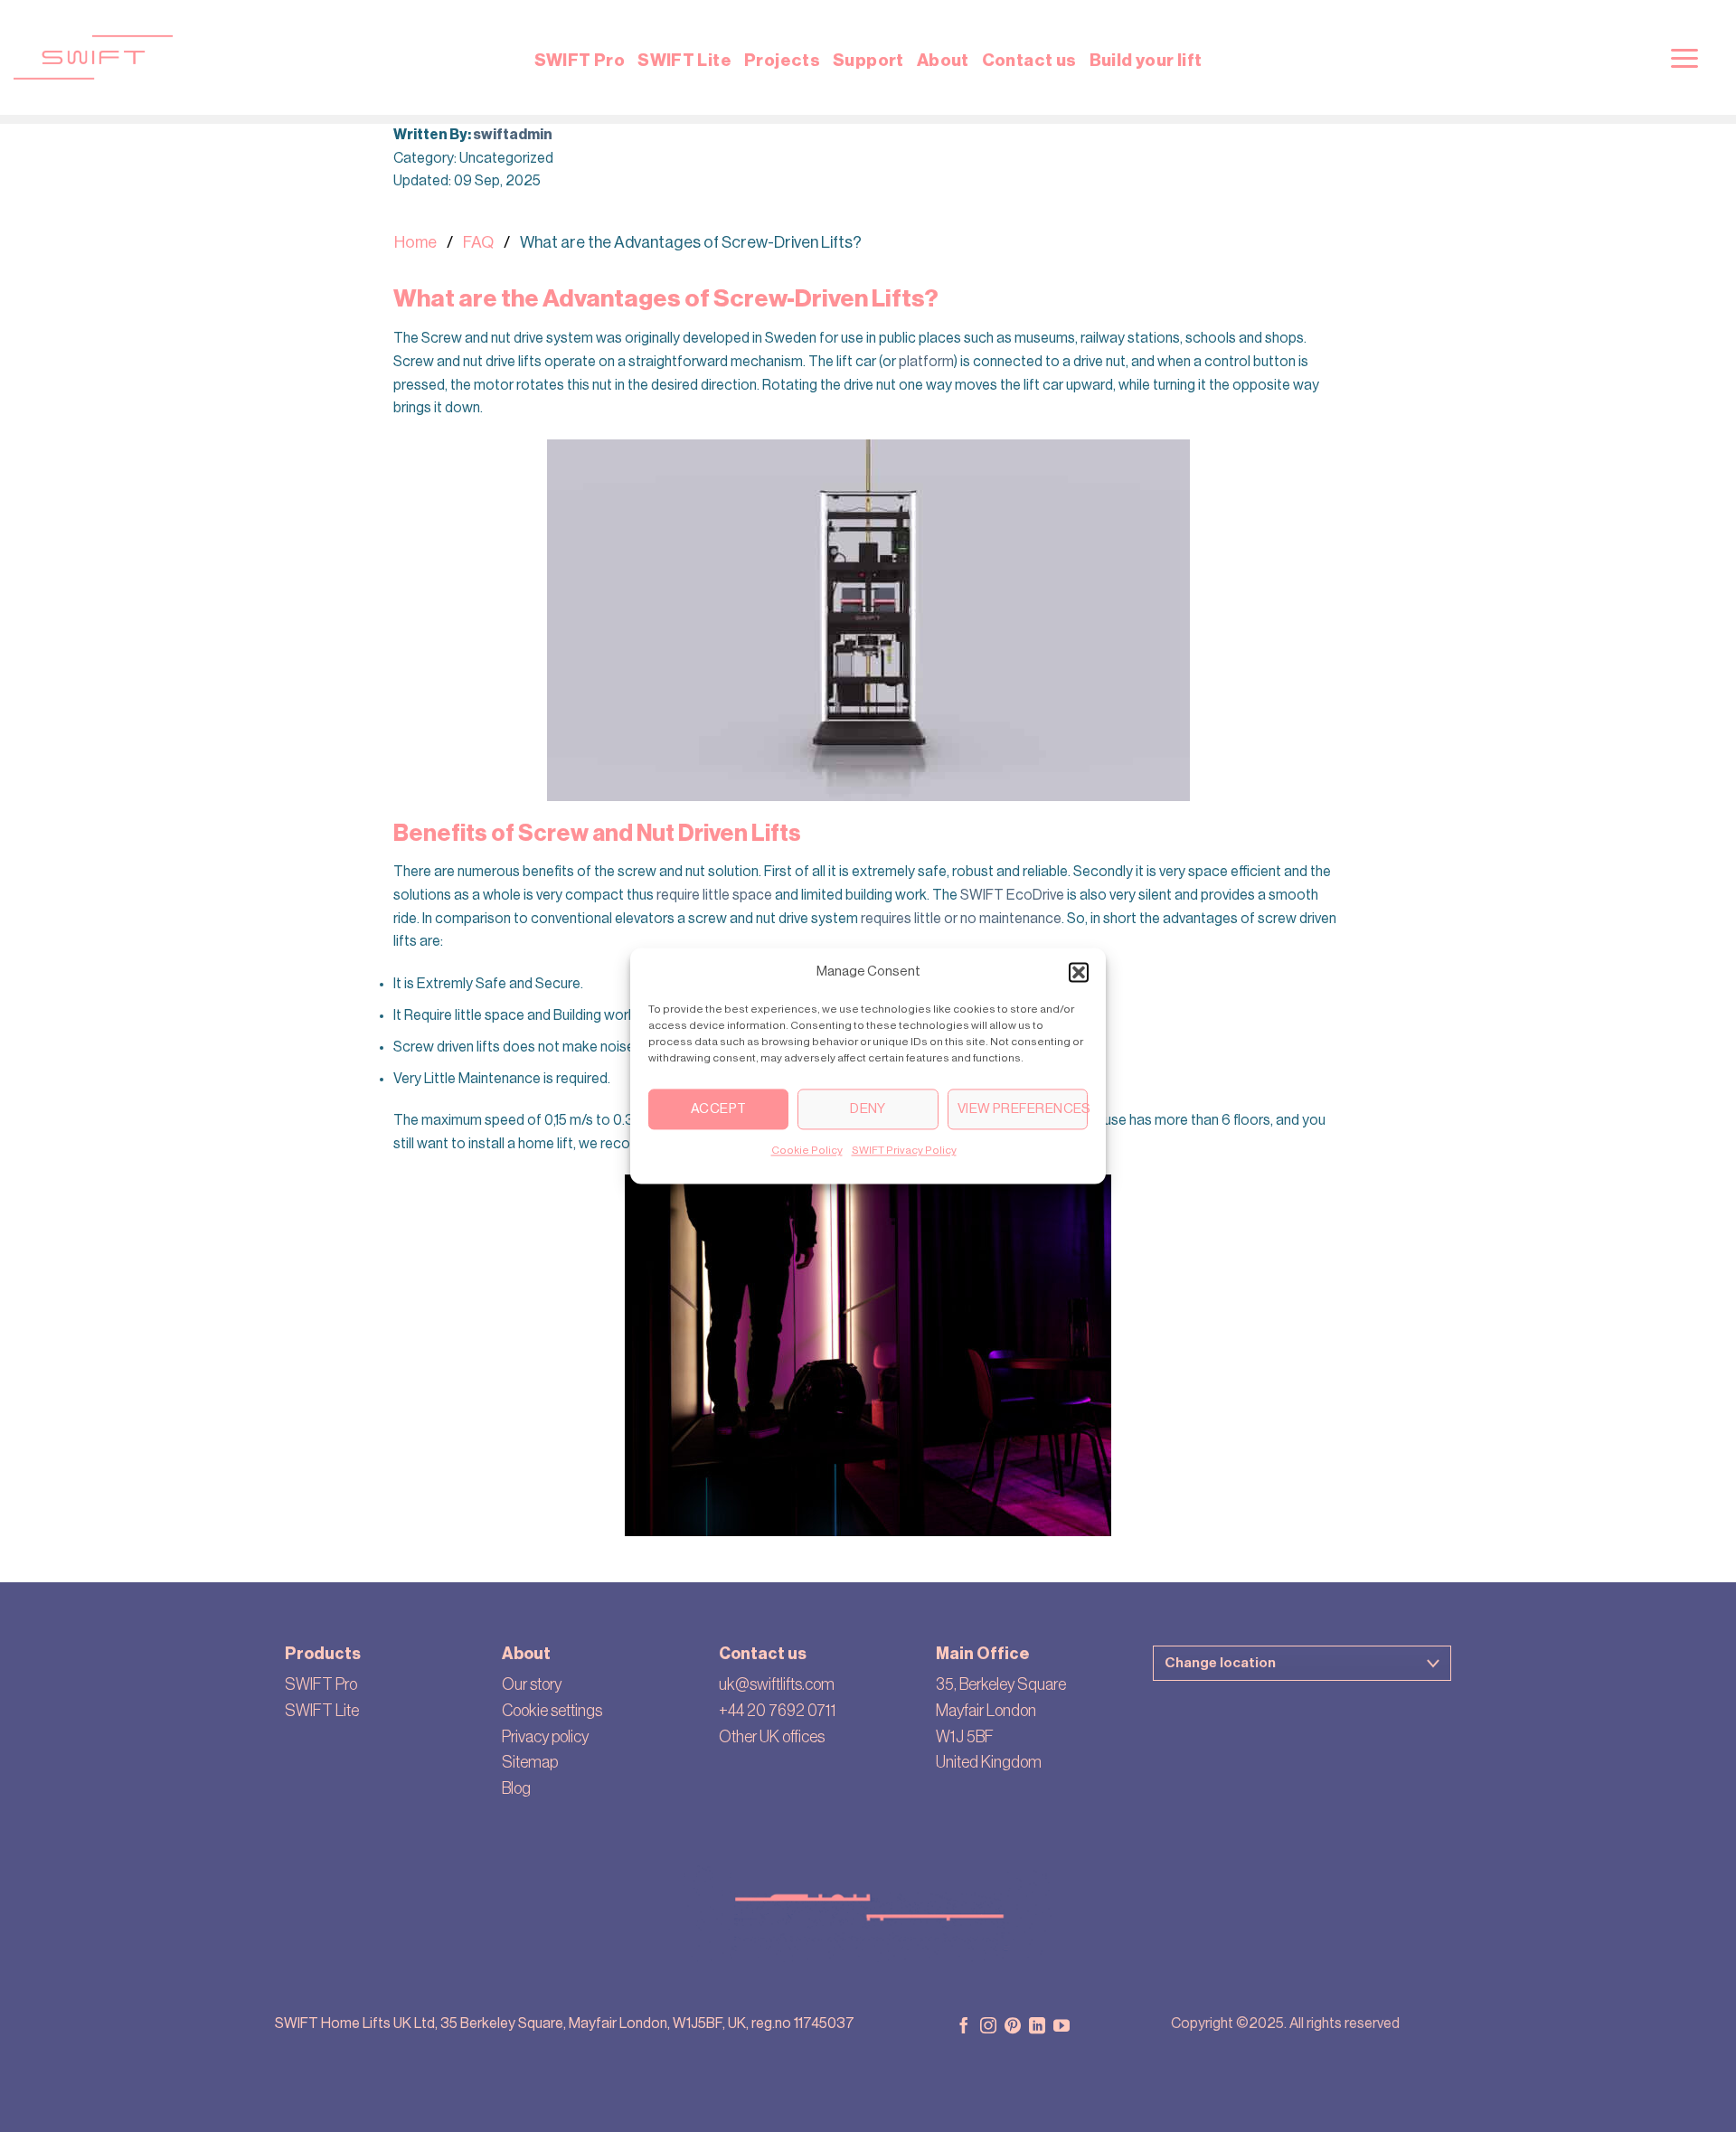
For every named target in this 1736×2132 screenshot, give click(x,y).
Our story (532, 1684)
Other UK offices (772, 1737)
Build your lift (1146, 60)
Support (868, 60)
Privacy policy (545, 1737)
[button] (1079, 972)
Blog (516, 1788)
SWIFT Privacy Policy (904, 1150)
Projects (782, 60)
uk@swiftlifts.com (777, 1684)
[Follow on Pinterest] (1013, 2027)
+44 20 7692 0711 (778, 1711)
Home (415, 242)
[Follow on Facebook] (964, 2027)
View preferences (1023, 1109)
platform (926, 362)
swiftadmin (513, 135)
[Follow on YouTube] (1061, 2027)
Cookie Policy (807, 1150)
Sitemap (530, 1762)
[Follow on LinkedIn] (1037, 2027)
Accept (719, 1109)
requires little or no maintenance (961, 919)
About (943, 60)
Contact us (1029, 60)
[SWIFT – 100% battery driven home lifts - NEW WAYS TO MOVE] (330, 57)
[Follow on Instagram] (988, 2027)
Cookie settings (552, 1711)
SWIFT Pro (580, 60)
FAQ (478, 242)
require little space (714, 895)
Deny (868, 1109)
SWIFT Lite (684, 60)
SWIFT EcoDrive (1012, 895)
